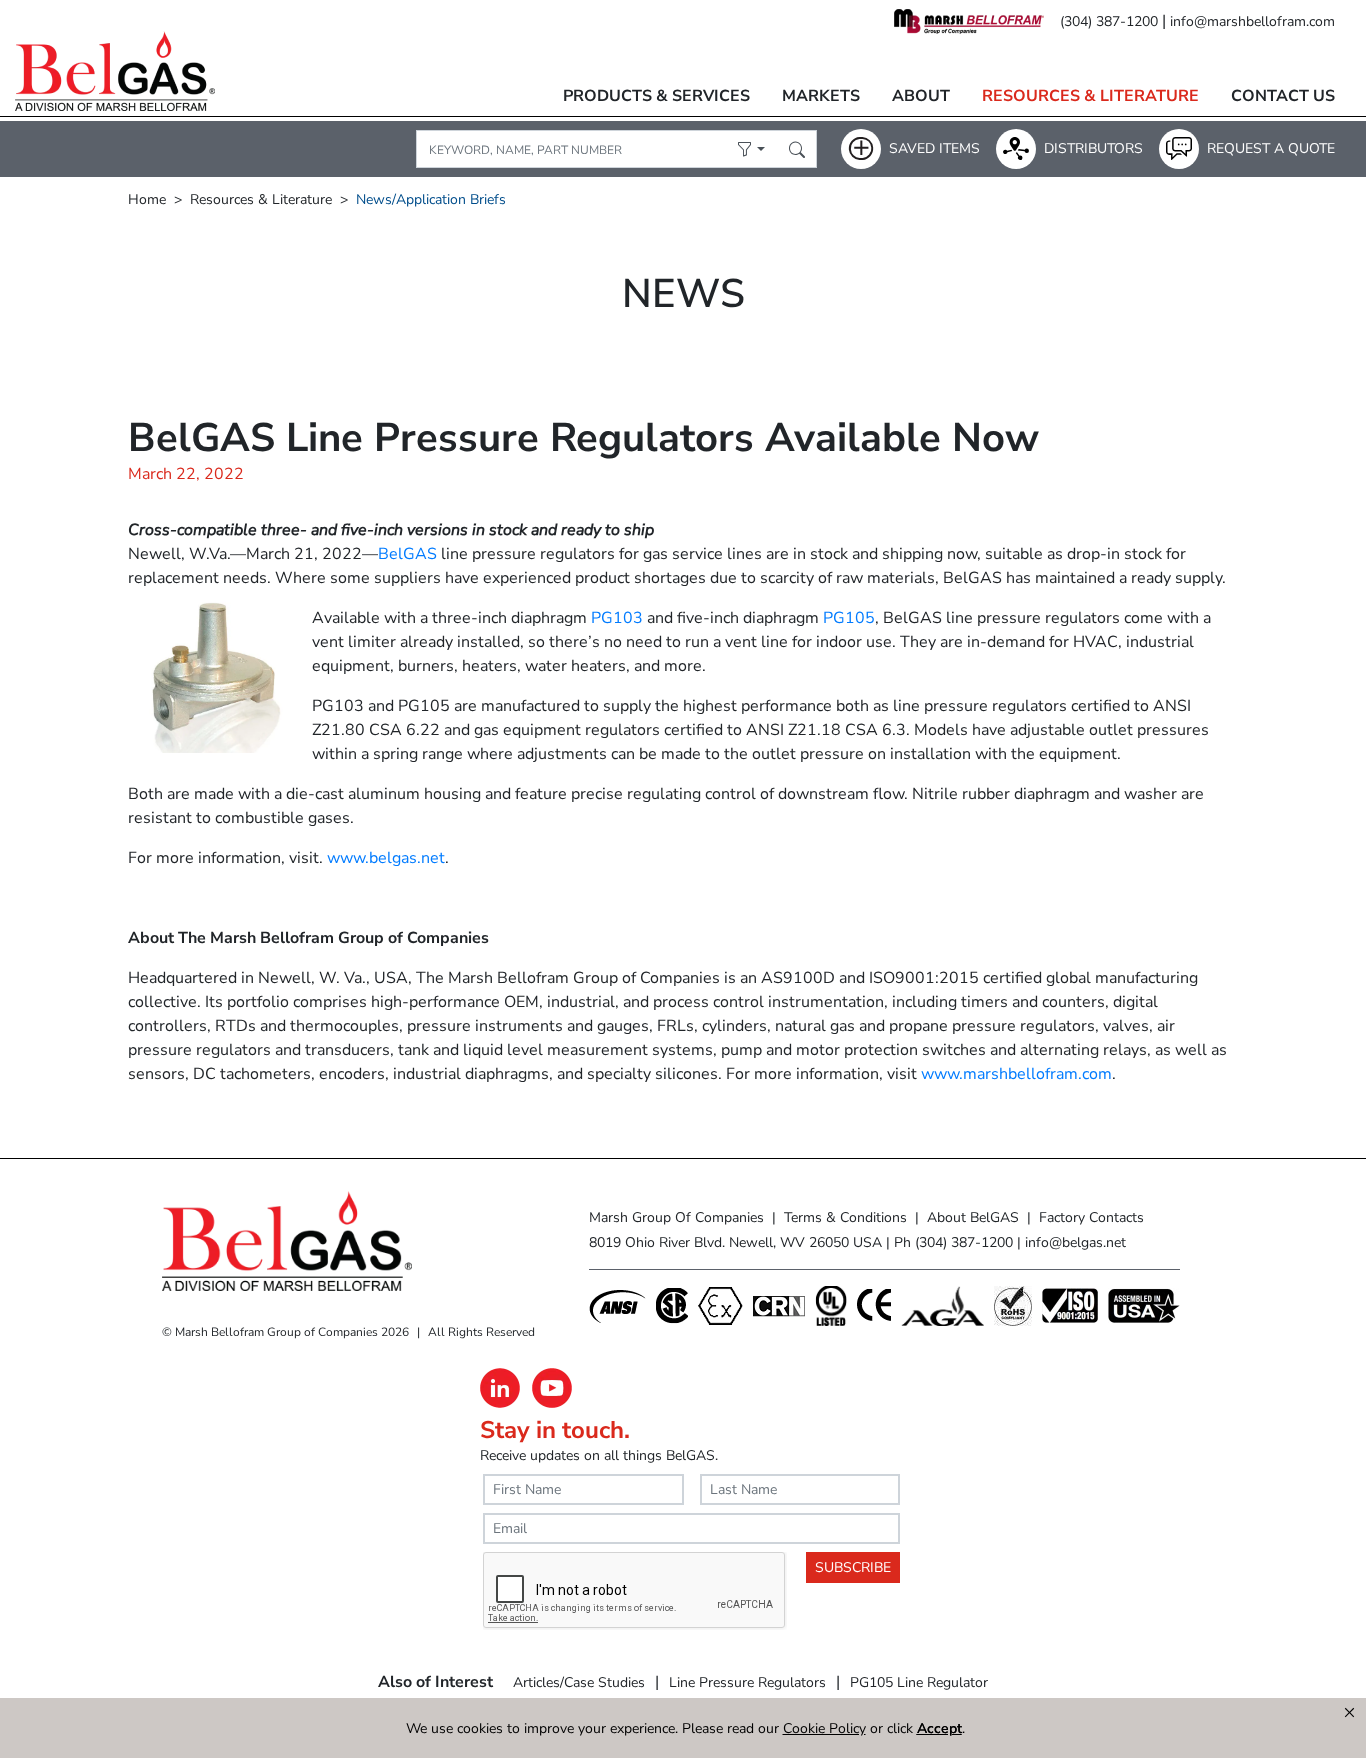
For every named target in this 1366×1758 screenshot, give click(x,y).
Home (147, 199)
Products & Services (656, 96)
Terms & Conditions (845, 1217)
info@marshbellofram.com (1252, 21)
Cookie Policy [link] (824, 1728)
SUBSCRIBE (853, 1567)
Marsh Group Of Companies (676, 1217)
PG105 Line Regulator (919, 1682)
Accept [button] (939, 1728)
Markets (821, 96)
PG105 (849, 618)
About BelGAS (973, 1217)
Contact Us (1283, 96)
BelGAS (407, 554)
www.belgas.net (386, 858)
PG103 (617, 618)
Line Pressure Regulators (747, 1682)
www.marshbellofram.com (1016, 1074)
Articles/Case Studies (579, 1682)
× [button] (1349, 1713)
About (921, 96)
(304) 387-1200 (1109, 21)
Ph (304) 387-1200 (953, 1242)
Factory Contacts (1091, 1217)
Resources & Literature (1090, 96)
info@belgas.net (1075, 1242)
